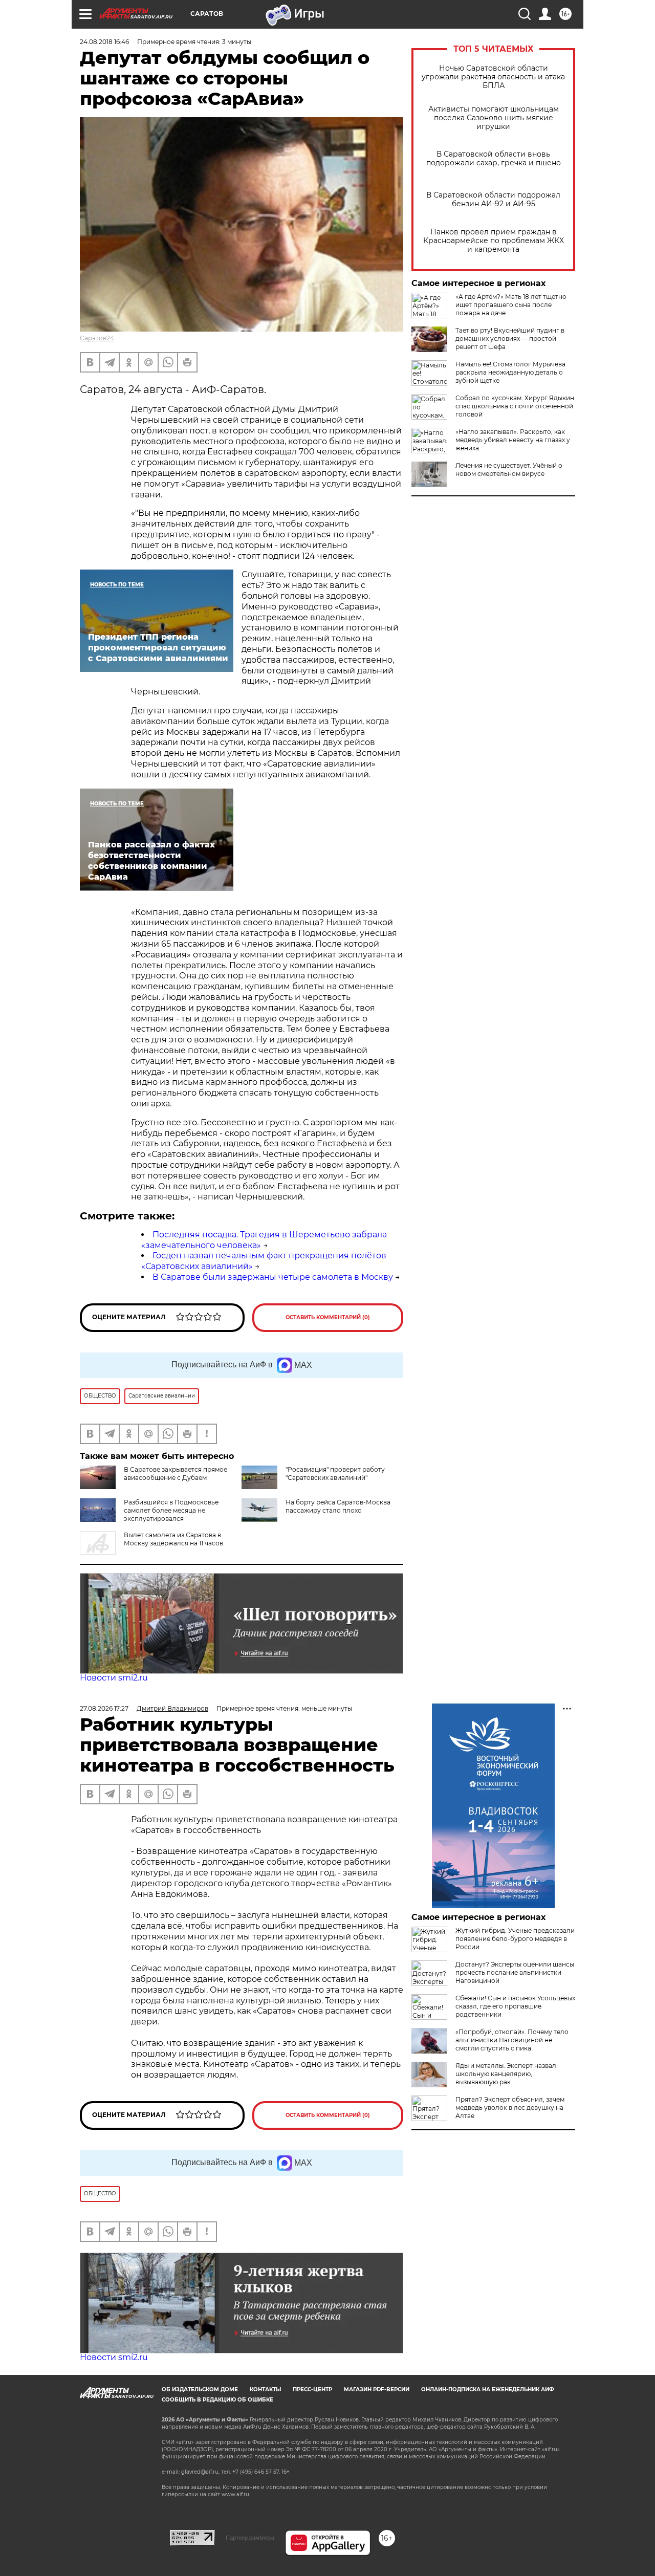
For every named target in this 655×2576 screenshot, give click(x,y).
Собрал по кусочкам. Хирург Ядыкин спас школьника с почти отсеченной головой (515, 406)
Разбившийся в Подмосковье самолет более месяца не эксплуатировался (171, 1510)
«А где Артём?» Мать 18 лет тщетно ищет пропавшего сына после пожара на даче (511, 305)
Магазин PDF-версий (377, 2389)
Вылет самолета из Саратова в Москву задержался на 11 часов (173, 1539)
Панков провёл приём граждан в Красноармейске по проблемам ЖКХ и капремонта (494, 241)
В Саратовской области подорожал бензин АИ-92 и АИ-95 (493, 200)
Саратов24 (97, 338)
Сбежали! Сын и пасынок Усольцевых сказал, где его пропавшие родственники (515, 2006)
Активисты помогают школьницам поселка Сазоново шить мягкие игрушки (494, 118)
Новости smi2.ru (114, 1678)
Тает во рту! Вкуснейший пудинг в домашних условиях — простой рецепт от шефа (510, 339)
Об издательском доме (200, 2389)
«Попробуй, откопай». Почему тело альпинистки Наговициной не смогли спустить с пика (512, 2040)
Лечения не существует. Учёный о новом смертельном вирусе (509, 470)
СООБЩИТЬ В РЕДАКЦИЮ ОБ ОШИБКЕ (217, 2400)
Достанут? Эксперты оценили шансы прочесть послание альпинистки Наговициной (515, 1972)
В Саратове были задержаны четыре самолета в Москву (273, 1277)
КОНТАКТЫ (265, 2389)
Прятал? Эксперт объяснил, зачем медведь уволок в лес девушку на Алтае (510, 2108)
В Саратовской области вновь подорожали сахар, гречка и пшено (494, 159)
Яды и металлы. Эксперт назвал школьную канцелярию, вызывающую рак (506, 2074)
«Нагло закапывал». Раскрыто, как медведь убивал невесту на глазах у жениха (513, 440)
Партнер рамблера (250, 2538)
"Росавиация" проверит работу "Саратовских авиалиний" (335, 1473)
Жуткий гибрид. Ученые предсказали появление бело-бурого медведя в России (515, 1939)
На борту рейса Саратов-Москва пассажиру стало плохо (338, 1506)
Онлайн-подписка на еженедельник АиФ (488, 2389)
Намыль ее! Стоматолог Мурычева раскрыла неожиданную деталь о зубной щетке (510, 372)
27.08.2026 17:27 (104, 1708)
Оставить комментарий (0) (328, 1317)
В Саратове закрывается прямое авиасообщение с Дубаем (176, 1473)
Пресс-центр (312, 2389)
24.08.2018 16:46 (104, 42)
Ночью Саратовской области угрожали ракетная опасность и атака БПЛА (493, 77)
